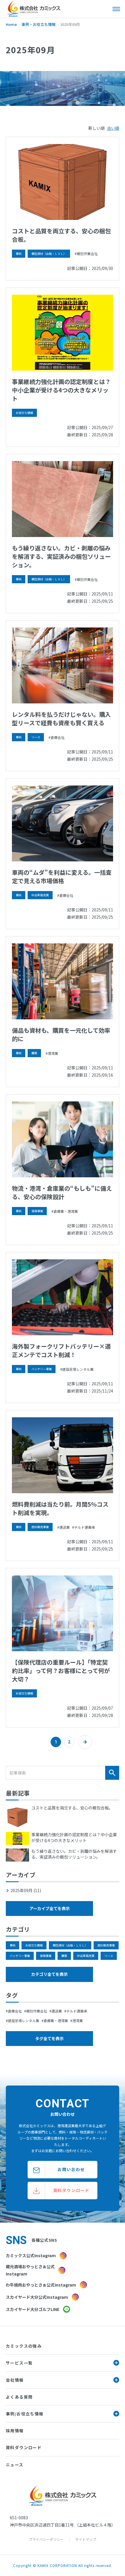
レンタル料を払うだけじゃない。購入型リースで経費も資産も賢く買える (61, 719)
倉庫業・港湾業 (66, 1211)
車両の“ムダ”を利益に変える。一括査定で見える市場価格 (62, 877)
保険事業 (37, 1211)
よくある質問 (19, 2397)
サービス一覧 (19, 2363)
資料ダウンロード (24, 2447)
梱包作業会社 (87, 254)
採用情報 (15, 2431)
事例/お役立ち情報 (25, 2414)
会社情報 (15, 2380)
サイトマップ (86, 2539)
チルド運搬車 (85, 1527)
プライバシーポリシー (46, 2539)
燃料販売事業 (40, 1527)
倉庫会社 (58, 737)
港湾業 (53, 1053)
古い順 (113, 128)
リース (36, 737)
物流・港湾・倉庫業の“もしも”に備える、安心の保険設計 (62, 1192)
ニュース (15, 2465)
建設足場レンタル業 (78, 1369)
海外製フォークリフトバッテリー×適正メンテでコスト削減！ (61, 1350)
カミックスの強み (24, 2346)
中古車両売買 (40, 895)
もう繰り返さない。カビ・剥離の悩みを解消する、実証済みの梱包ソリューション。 (61, 556)
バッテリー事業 (42, 1369)
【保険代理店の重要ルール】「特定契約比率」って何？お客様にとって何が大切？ (61, 1671)
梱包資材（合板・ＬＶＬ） (49, 254)
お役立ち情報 (24, 413)
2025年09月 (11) (26, 1890)
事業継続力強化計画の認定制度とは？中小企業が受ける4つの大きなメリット (61, 390)
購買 (34, 1053)
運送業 (65, 1527)
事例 (19, 254)
